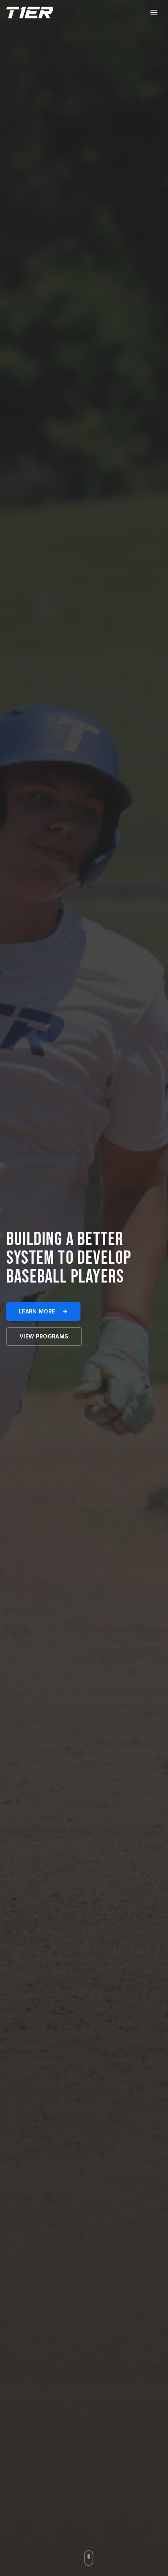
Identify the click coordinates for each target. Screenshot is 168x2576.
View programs (44, 1336)
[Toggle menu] (154, 13)
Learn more (37, 1311)
